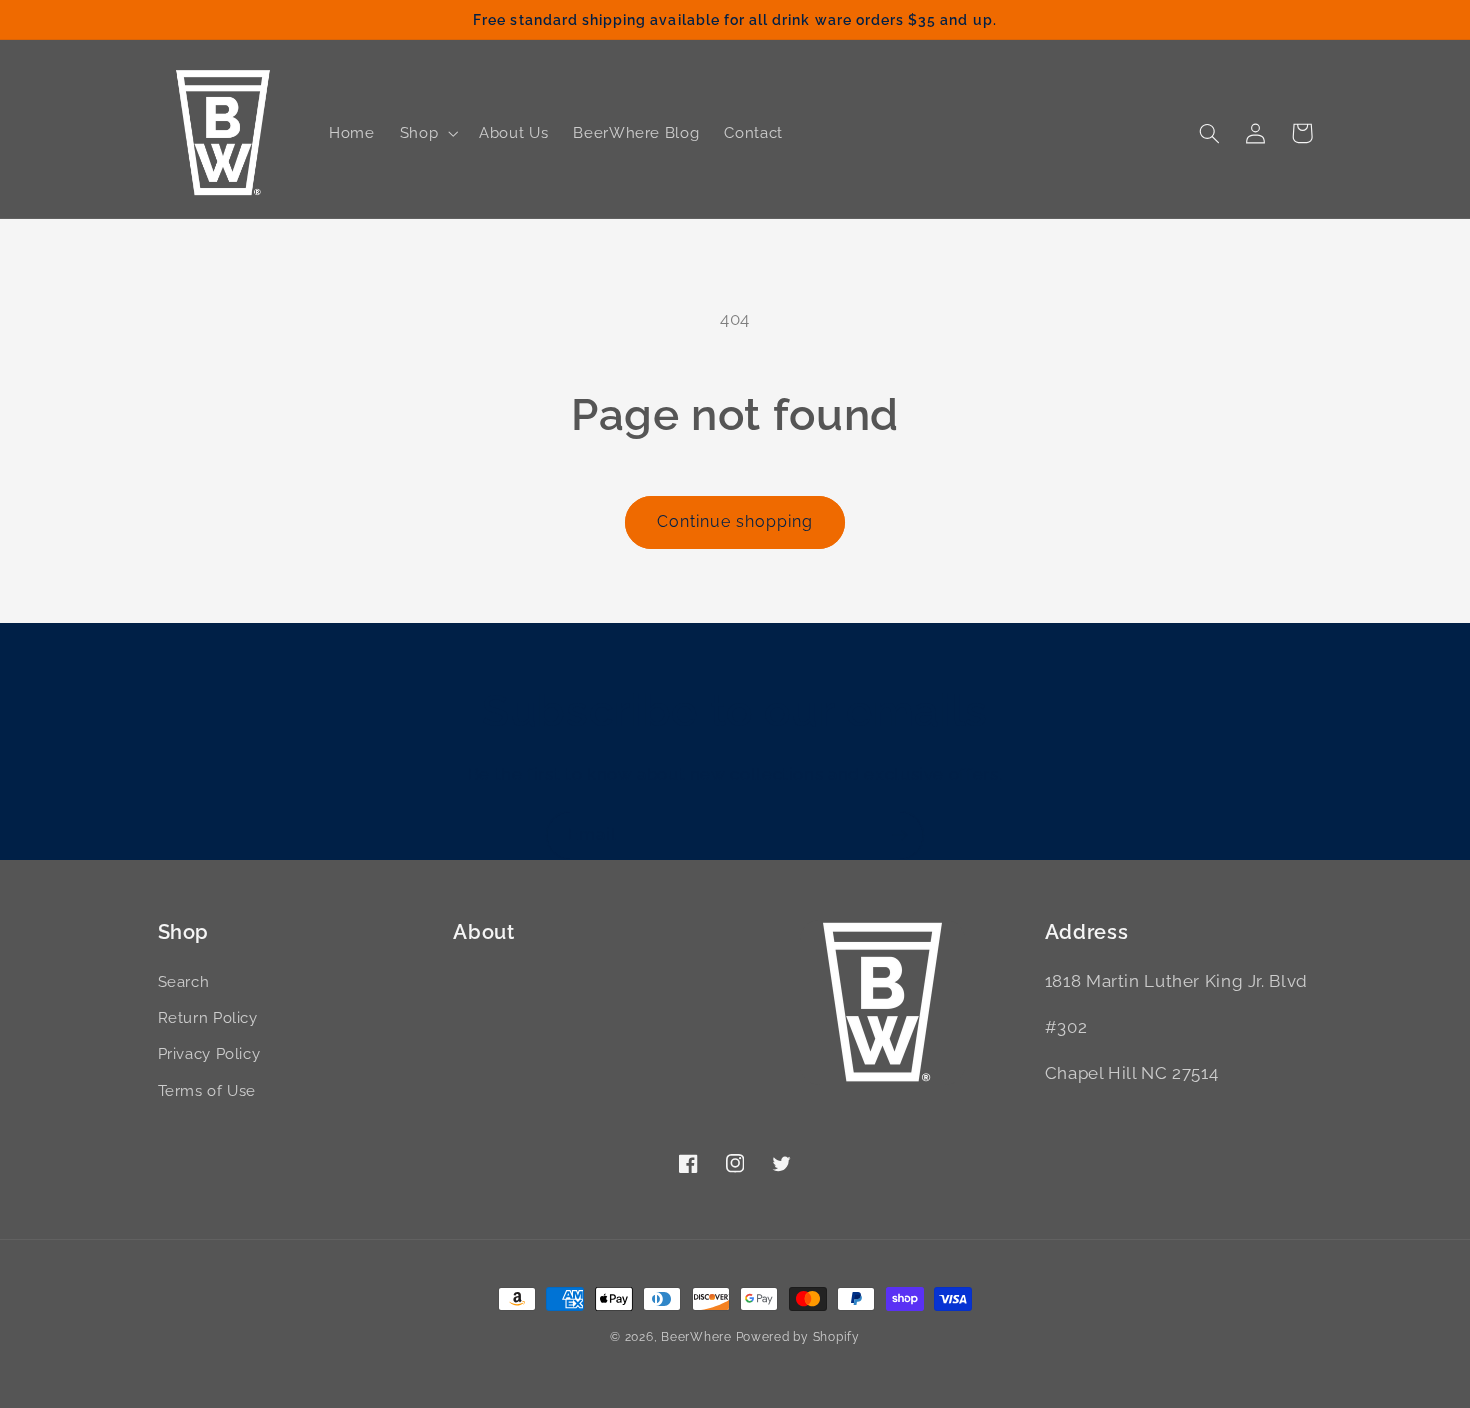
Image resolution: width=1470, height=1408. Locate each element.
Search (184, 981)
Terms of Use (207, 1090)
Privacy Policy (209, 1053)
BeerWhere (696, 1337)
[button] (426, 133)
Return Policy (208, 1017)
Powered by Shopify (798, 1337)
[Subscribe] (900, 835)
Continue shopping (735, 521)
